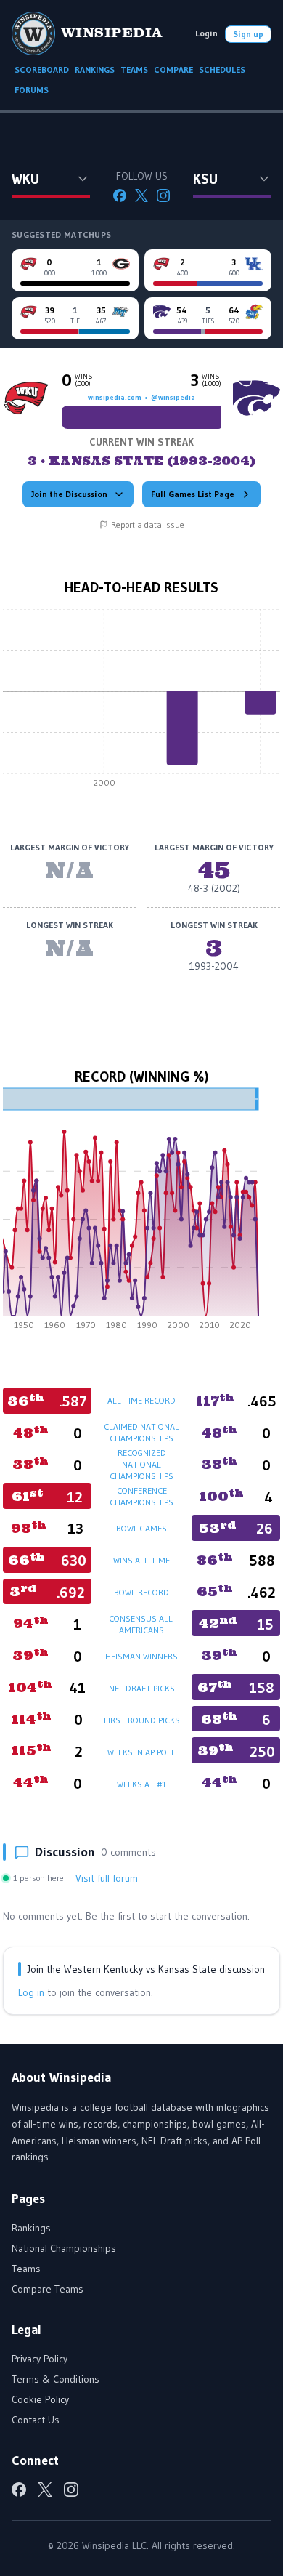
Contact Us (36, 2420)
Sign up (248, 34)
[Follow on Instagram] (163, 196)
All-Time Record (141, 1400)
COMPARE (173, 69)
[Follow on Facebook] (120, 196)
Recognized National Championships (141, 1464)
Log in (31, 1992)
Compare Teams (48, 2289)
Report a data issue (148, 524)
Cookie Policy (40, 2399)
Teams (26, 2269)
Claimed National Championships (141, 1432)
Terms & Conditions (56, 2379)
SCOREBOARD (42, 69)
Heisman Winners (141, 1656)
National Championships (64, 2248)
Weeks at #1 (141, 1784)
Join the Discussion (69, 494)
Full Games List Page (193, 494)
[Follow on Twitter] (141, 196)
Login (206, 33)
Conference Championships (141, 1496)
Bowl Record (141, 1592)
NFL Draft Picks (142, 1688)
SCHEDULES (222, 69)
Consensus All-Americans (142, 1624)
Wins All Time (141, 1560)
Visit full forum (107, 1878)
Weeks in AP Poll (141, 1752)
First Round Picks (142, 1720)
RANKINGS (95, 69)
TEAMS (134, 69)
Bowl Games (141, 1528)
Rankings (31, 2228)
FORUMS (32, 90)
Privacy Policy (40, 2359)
